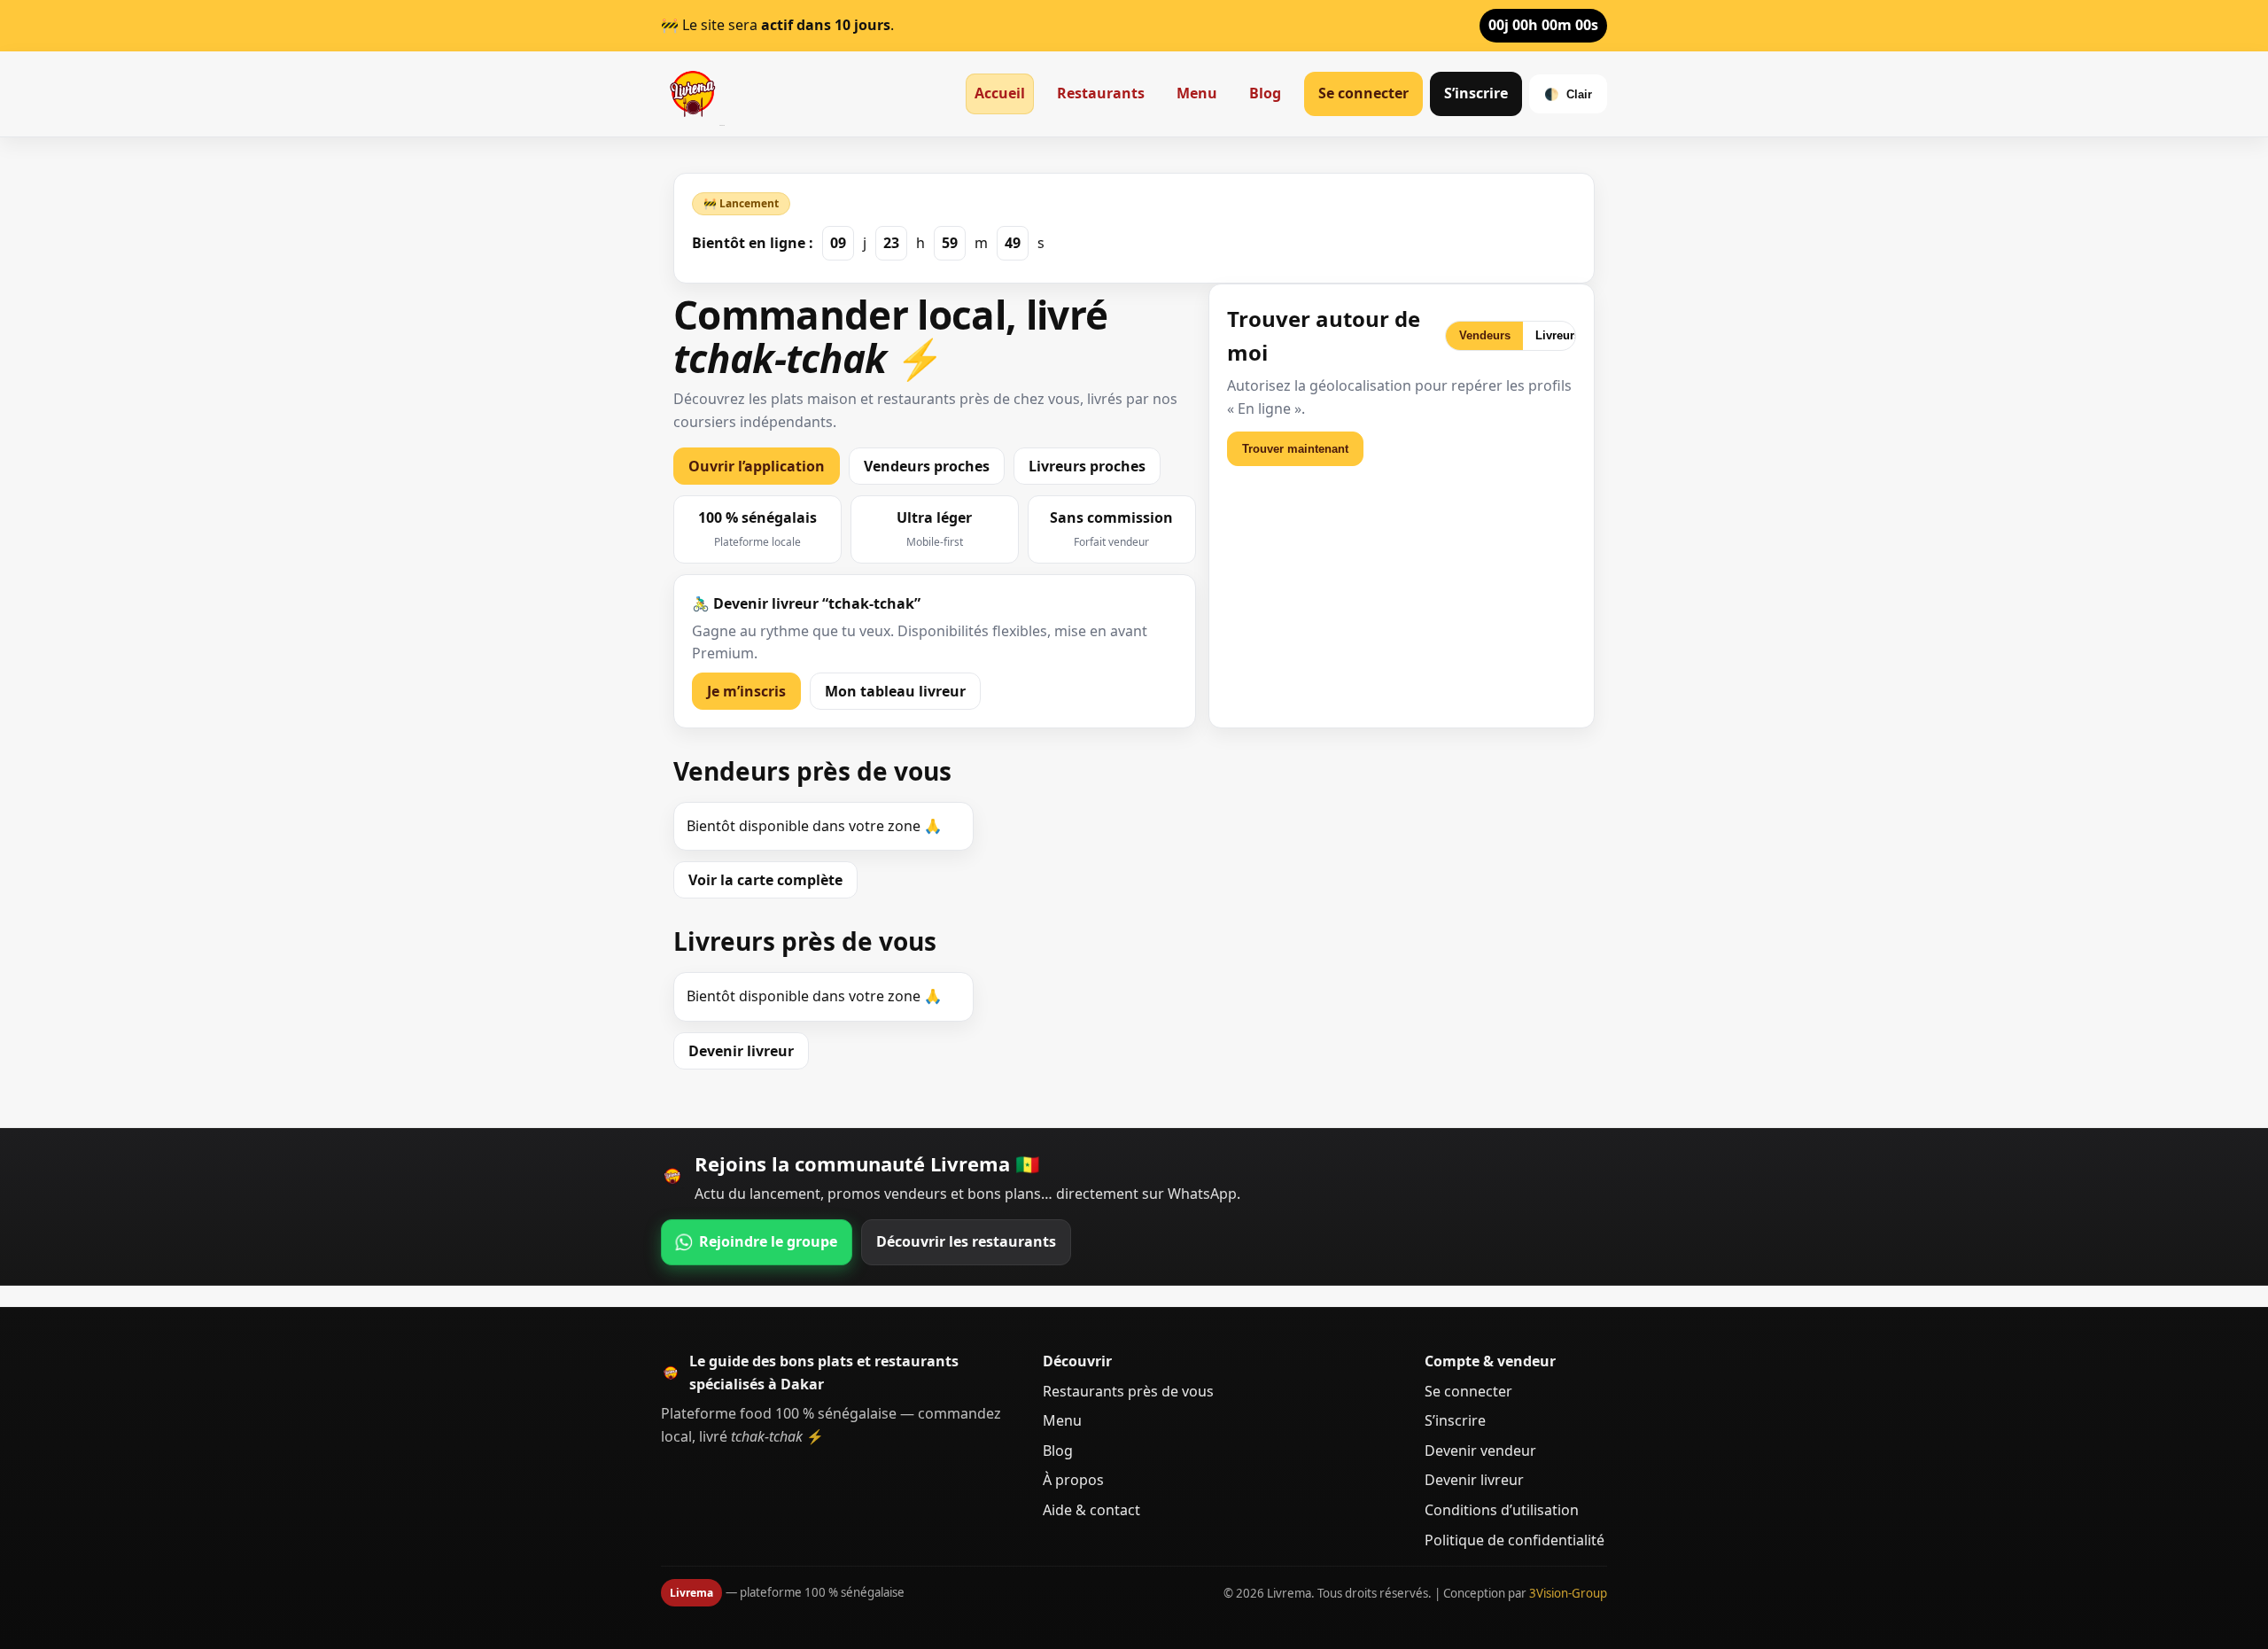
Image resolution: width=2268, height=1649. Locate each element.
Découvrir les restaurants (966, 1241)
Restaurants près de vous (1128, 1391)
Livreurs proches (1087, 466)
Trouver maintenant (1295, 449)
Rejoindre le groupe (768, 1241)
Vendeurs (1485, 335)
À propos (1073, 1480)
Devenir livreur (741, 1051)
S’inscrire (1476, 93)
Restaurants (1101, 93)
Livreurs (1558, 335)
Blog (1265, 93)
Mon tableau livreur (895, 691)
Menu (1197, 93)
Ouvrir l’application (757, 466)
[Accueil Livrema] (693, 94)
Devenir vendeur (1480, 1451)
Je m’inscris (746, 691)
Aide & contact (1091, 1510)
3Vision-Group (1568, 1593)
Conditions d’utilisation (1502, 1510)
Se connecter (1363, 93)
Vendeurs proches (927, 466)
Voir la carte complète (765, 880)
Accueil (1000, 93)
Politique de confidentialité (1515, 1540)
